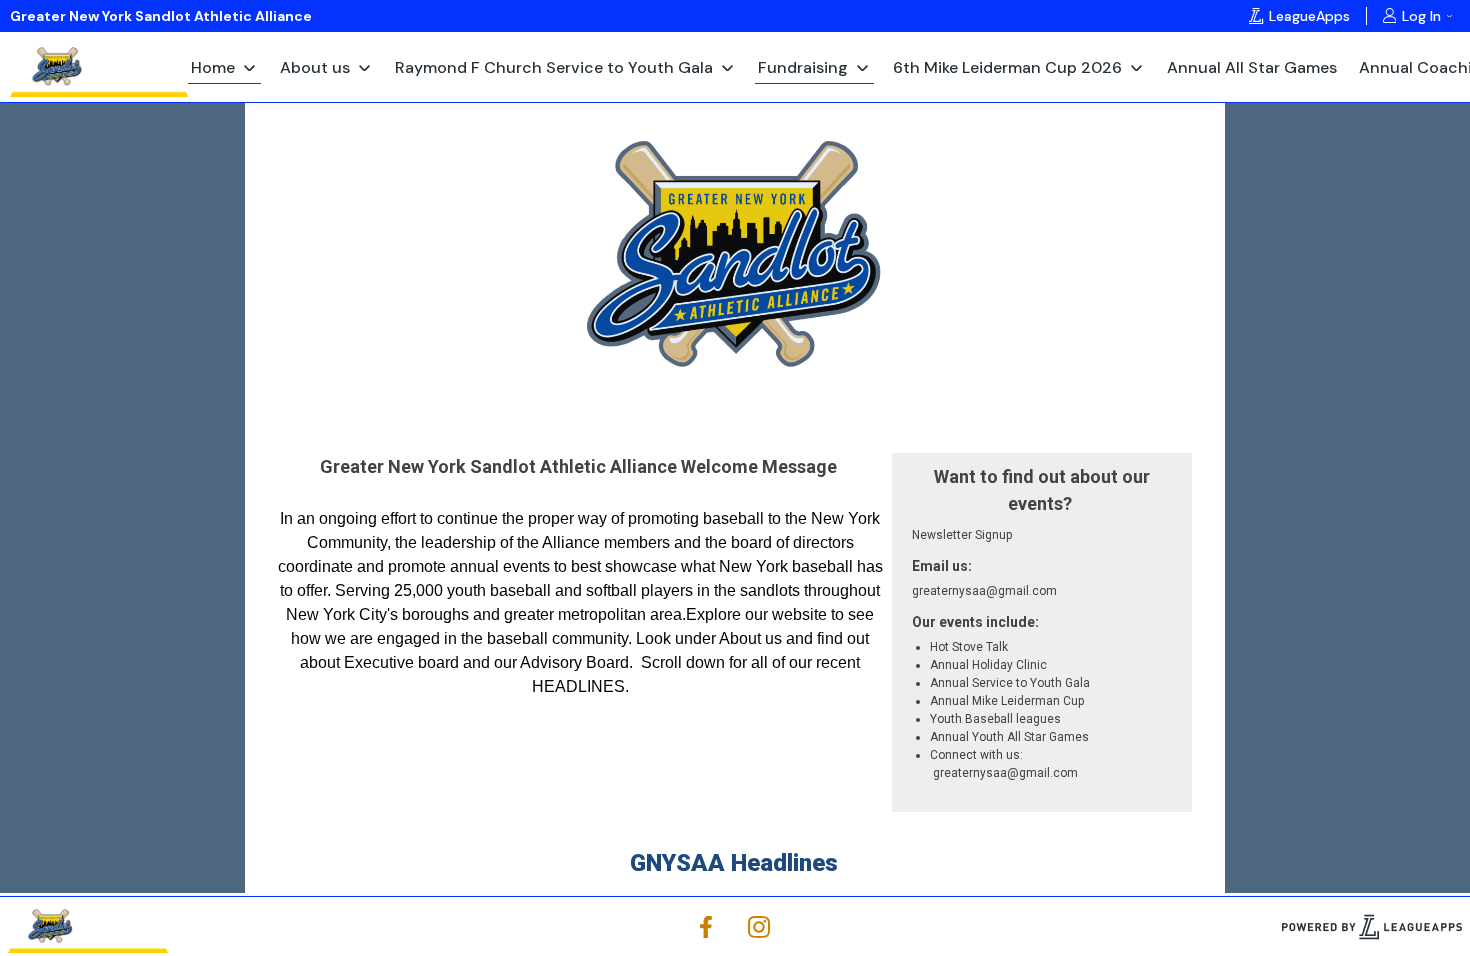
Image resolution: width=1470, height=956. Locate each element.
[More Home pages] (249, 67)
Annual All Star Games (1252, 67)
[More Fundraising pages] (862, 67)
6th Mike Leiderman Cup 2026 (1007, 67)
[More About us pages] (364, 67)
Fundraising (803, 67)
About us (315, 67)
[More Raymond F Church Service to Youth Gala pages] (727, 67)
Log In (1421, 16)
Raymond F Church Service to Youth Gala (554, 67)
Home (213, 67)
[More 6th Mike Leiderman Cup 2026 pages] (1136, 67)
